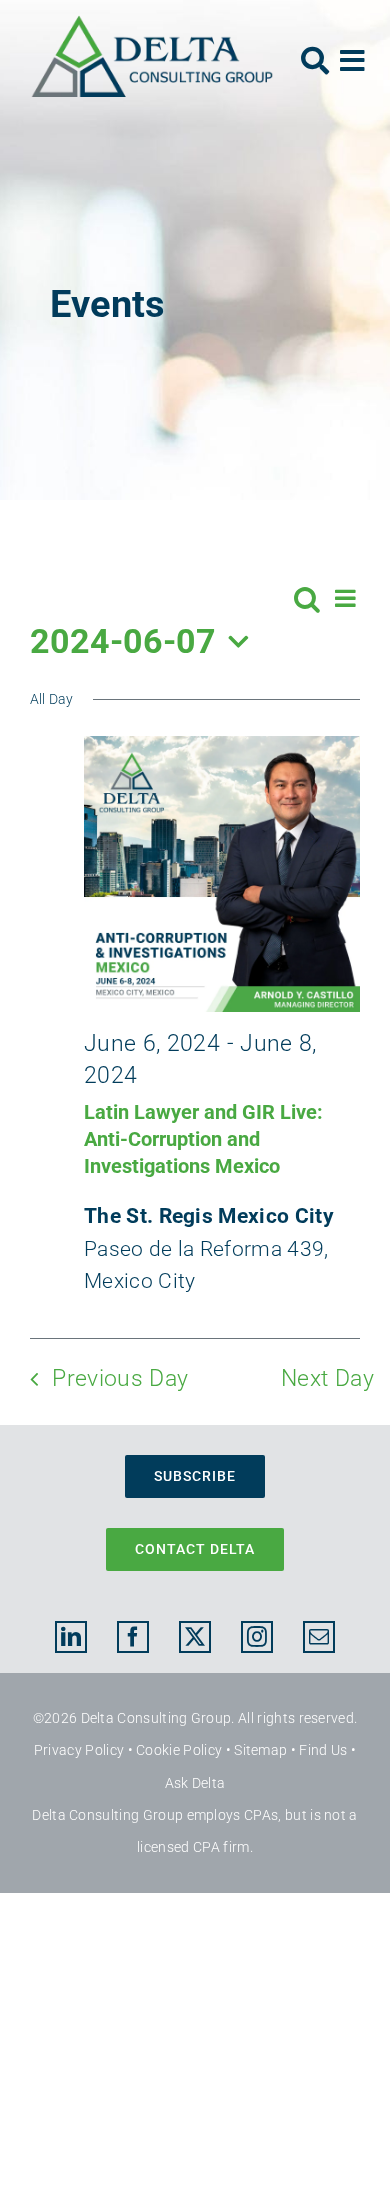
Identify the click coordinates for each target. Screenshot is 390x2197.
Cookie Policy (179, 1750)
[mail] (319, 1637)
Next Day (327, 1378)
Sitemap (260, 1750)
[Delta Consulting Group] (152, 25)
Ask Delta (195, 1783)
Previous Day (120, 1378)
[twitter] (195, 1637)
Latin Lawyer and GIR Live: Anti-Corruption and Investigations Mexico (203, 1139)
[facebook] (133, 1637)
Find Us (323, 1750)
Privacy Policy (79, 1750)
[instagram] (257, 1637)
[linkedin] (71, 1637)
